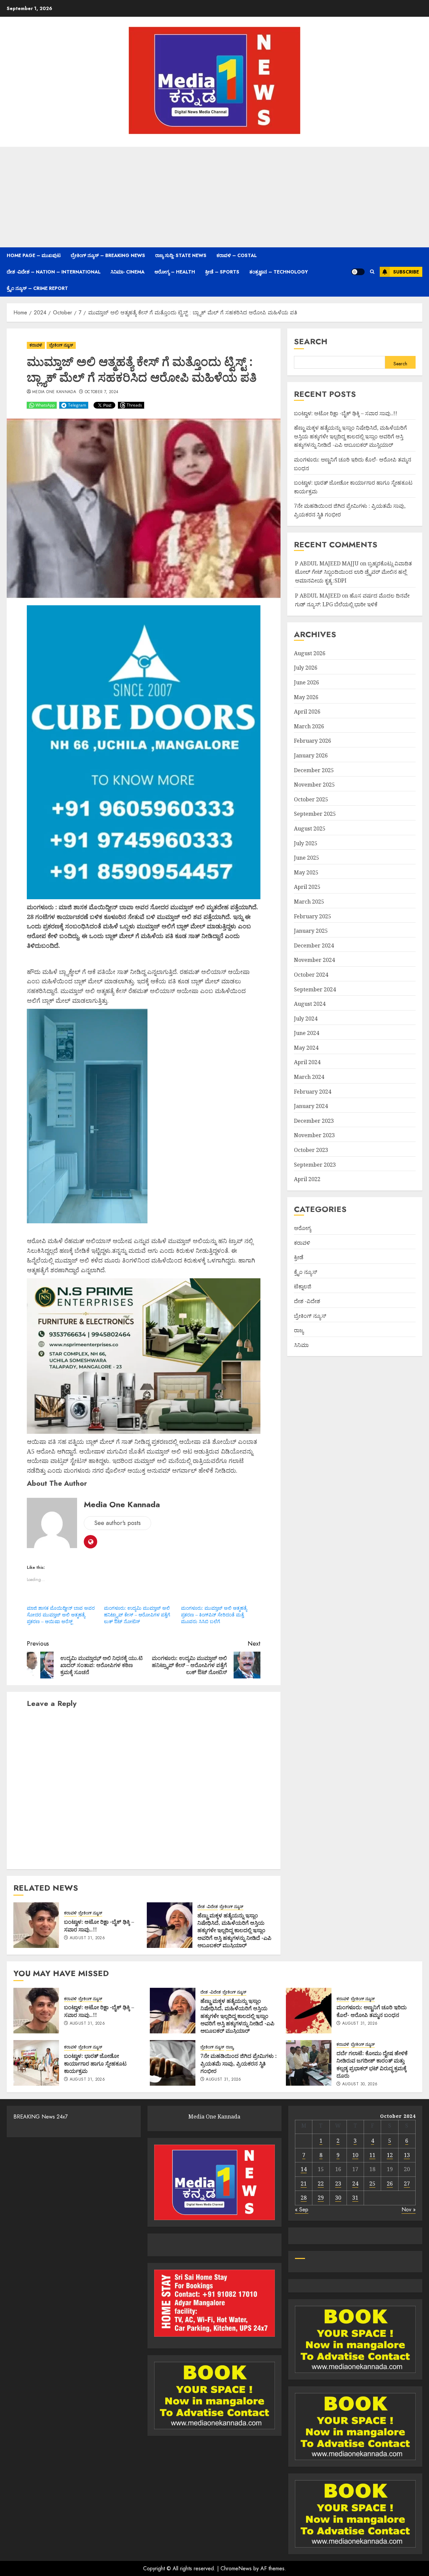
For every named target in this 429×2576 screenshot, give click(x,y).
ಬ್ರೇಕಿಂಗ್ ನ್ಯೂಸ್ (61, 345)
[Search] (372, 272)
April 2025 (307, 887)
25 (372, 2184)
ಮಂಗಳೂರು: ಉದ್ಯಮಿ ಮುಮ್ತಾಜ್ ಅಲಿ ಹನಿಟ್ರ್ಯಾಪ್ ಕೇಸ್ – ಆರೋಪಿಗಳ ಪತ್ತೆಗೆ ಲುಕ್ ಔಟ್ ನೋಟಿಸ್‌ (137, 1615)
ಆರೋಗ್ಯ (302, 1228)
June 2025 (307, 858)
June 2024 (307, 1033)
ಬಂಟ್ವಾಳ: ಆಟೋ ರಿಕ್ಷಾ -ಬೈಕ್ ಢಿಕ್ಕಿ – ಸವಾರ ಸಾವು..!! (99, 1925)
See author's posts (117, 1523)
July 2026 (306, 668)
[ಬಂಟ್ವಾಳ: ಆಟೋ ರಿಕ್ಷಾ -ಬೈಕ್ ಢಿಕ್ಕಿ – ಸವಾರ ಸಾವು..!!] (36, 1925)
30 (338, 2198)
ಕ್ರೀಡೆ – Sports (222, 272)
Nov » (409, 2210)
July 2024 (306, 1019)
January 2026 (311, 755)
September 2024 (315, 989)
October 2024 (311, 975)
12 (390, 2155)
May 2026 (306, 697)
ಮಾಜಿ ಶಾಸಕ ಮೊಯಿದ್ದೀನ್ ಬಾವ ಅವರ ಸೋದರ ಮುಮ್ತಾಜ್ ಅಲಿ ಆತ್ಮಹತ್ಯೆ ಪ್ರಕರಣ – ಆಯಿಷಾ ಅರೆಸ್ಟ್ (61, 1615)
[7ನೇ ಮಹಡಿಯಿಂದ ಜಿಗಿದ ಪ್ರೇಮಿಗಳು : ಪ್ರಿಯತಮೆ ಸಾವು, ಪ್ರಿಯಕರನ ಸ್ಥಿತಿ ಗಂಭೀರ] (173, 2063)
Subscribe (406, 272)
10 (355, 2155)
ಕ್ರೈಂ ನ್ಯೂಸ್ (305, 1272)
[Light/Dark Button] (358, 272)
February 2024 (313, 1092)
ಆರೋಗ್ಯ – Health (175, 272)
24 (355, 2184)
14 (304, 2169)
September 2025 (315, 814)
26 (390, 2184)
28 (304, 2198)
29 (321, 2198)
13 (407, 2155)
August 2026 (310, 653)
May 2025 (306, 872)
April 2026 (307, 712)
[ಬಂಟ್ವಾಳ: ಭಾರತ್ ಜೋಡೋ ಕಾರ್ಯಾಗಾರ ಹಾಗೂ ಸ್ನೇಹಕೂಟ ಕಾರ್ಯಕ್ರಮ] (36, 2063)
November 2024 (314, 960)
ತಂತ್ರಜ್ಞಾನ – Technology (279, 272)
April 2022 (307, 1179)
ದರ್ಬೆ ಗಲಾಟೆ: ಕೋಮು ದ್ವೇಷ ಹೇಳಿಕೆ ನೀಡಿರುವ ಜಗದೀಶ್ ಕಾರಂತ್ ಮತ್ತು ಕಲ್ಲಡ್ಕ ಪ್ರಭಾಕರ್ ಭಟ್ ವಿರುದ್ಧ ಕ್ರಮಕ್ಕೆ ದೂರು (372, 2064)
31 (355, 2198)
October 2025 (311, 799)
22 (321, 2184)
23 (338, 2184)
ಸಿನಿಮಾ (301, 1345)
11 (372, 2155)
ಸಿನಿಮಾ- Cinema (128, 272)
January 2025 (311, 931)
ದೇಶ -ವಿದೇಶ (208, 1907)
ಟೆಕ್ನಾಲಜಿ (303, 1287)
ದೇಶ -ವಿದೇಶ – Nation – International (54, 272)
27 (407, 2184)
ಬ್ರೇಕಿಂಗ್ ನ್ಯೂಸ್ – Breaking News (108, 255)
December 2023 (314, 1121)
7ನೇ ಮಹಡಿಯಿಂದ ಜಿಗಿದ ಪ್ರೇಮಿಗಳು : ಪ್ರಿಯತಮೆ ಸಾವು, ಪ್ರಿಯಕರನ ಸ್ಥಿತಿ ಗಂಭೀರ (239, 2063)
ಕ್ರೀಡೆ (299, 1257)
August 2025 (310, 829)
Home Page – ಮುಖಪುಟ (34, 255)
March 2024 (309, 1077)
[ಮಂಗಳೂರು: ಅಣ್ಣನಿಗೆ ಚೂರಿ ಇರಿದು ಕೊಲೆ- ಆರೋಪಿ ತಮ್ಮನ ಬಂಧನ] (309, 2011)
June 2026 (307, 682)
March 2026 (309, 726)
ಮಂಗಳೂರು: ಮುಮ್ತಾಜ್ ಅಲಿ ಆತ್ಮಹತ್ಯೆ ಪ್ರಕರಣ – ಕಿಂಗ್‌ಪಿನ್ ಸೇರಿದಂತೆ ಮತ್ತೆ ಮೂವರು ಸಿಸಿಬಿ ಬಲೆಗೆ (214, 1615)
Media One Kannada (54, 392)
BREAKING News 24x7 (41, 2117)
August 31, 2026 (87, 1938)
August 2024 (310, 1004)
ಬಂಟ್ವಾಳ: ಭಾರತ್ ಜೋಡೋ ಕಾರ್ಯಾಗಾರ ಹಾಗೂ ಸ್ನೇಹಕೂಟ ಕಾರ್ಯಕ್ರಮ (95, 2063)
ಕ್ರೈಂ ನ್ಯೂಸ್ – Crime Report (37, 288)
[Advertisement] (214, 197)
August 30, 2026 (360, 2084)
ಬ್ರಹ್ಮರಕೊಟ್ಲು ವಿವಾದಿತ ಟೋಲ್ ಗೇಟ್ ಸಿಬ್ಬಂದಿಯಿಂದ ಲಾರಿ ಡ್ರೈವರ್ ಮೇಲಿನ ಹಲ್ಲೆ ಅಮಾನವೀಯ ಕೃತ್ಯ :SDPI (353, 572)
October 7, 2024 (102, 392)
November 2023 (314, 1136)
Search (311, 341)
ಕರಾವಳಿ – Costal (237, 255)
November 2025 (314, 785)
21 (304, 2184)
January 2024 (311, 1106)
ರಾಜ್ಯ (299, 1330)
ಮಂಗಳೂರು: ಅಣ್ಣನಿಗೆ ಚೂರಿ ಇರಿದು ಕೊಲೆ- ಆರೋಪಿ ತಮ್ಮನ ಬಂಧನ (372, 2011)
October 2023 (311, 1150)
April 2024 (307, 1062)
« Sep (302, 2210)
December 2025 (314, 770)
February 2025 (313, 916)
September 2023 (315, 1165)
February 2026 (313, 741)
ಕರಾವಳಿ (36, 345)
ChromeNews (236, 2568)
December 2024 (314, 945)
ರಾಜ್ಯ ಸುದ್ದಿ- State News (181, 255)
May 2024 (306, 1048)
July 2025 (306, 843)
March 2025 (309, 902)
